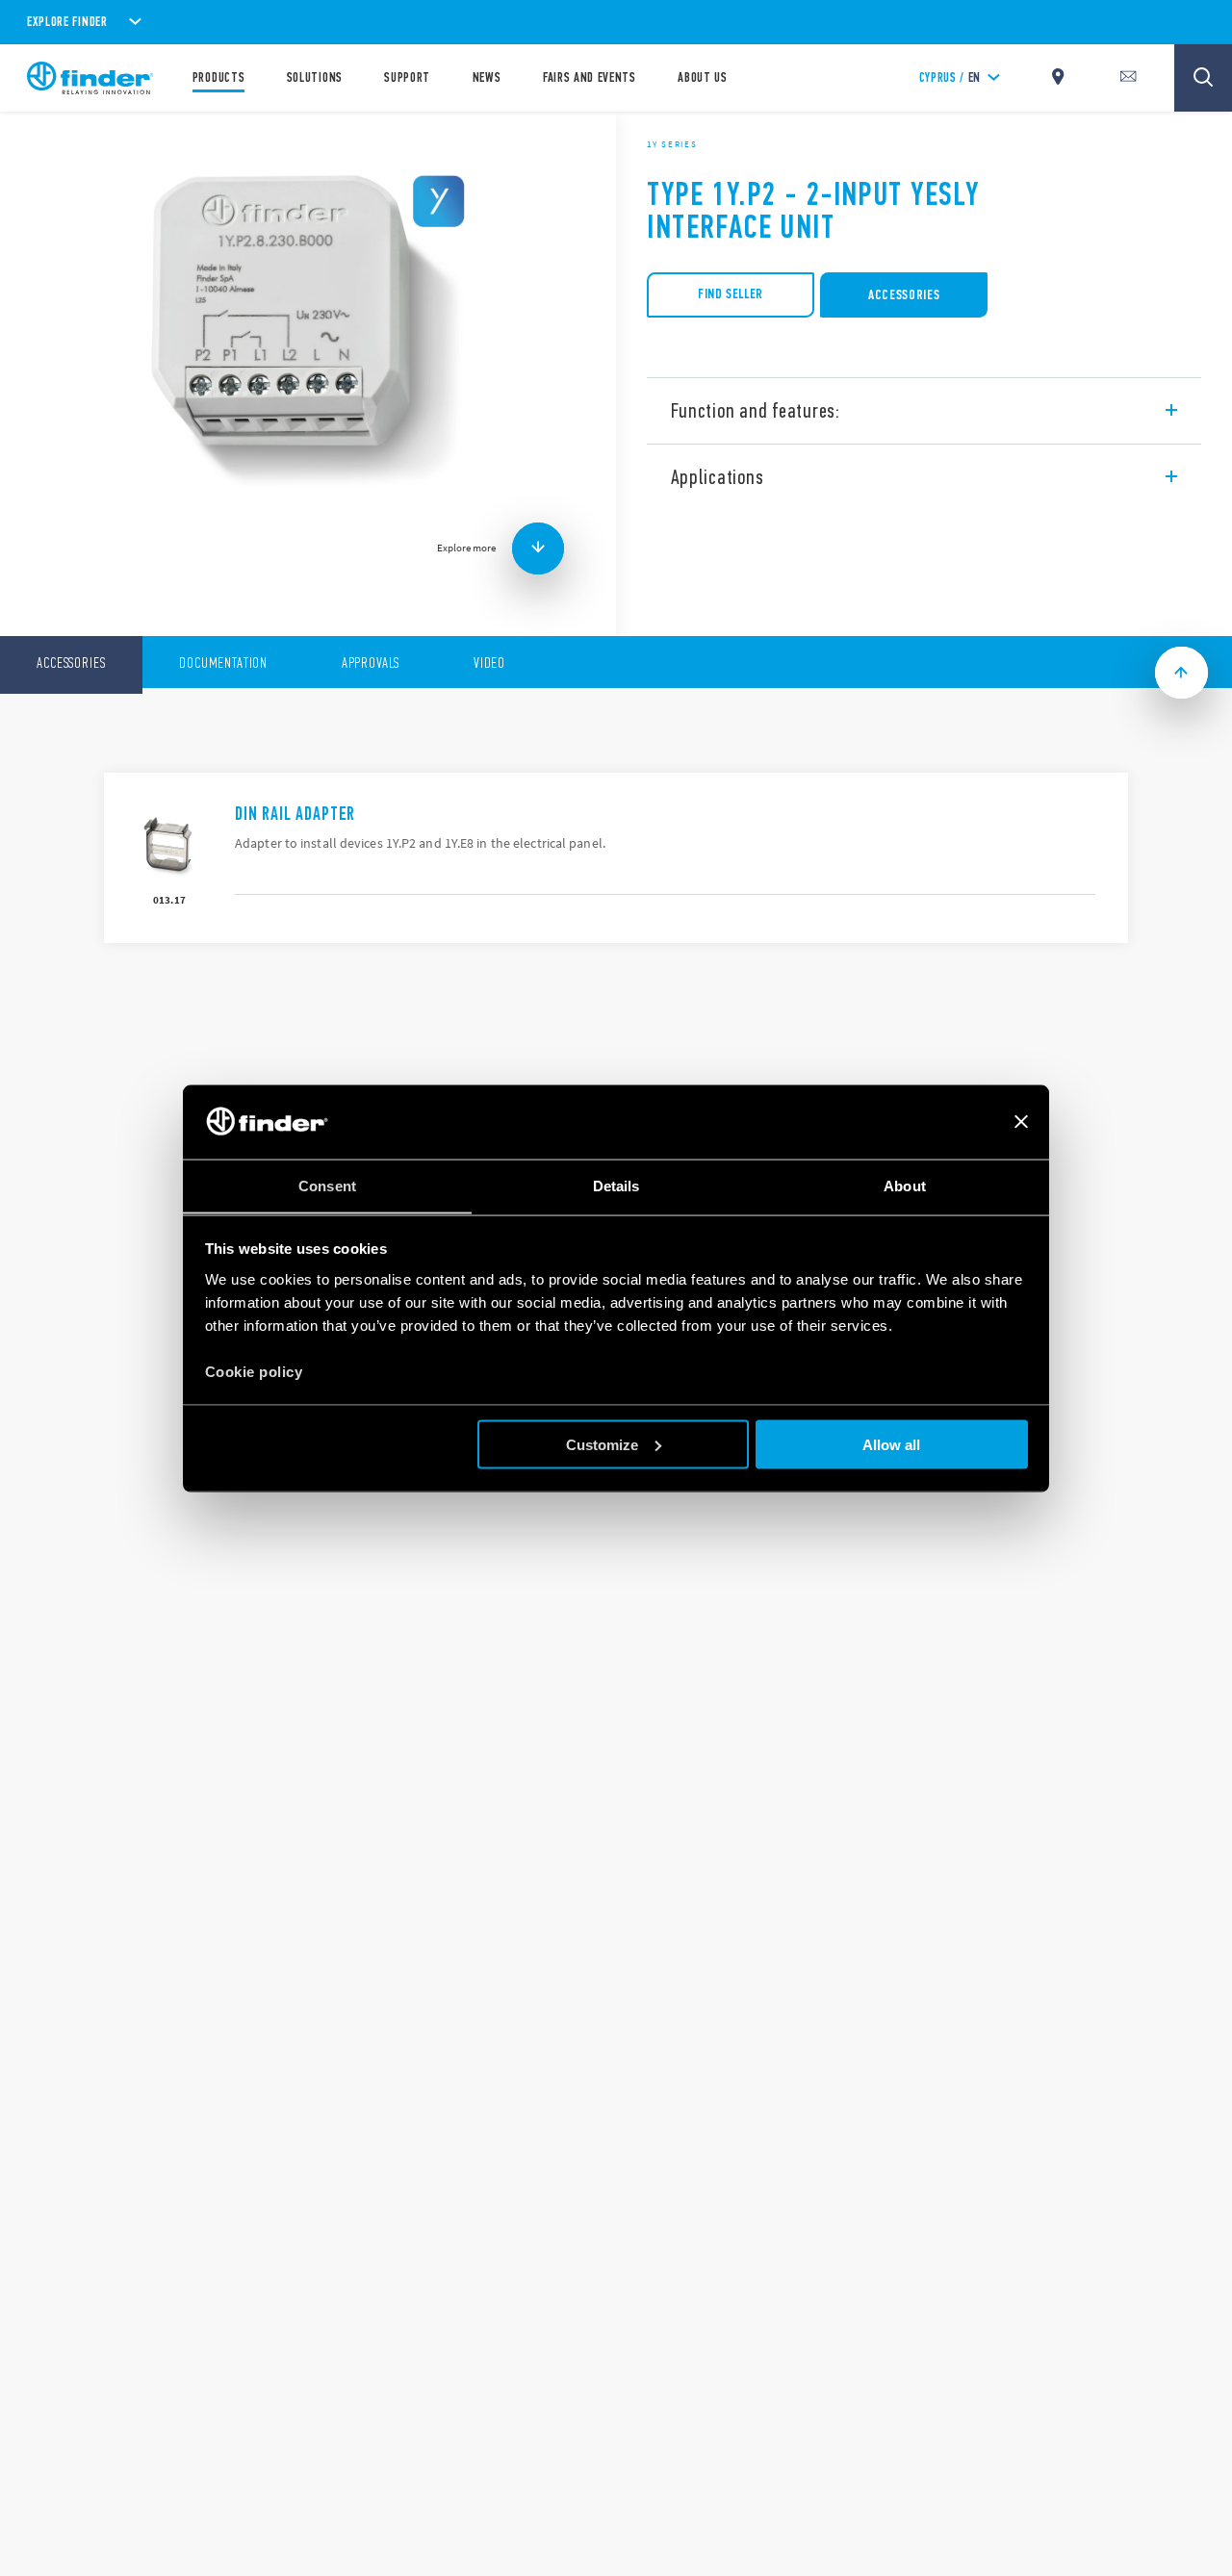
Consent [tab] (327, 1185)
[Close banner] (1021, 1122)
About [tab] (905, 1185)
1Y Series (672, 144)
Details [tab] (616, 1185)
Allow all (891, 1444)
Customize (602, 1444)
